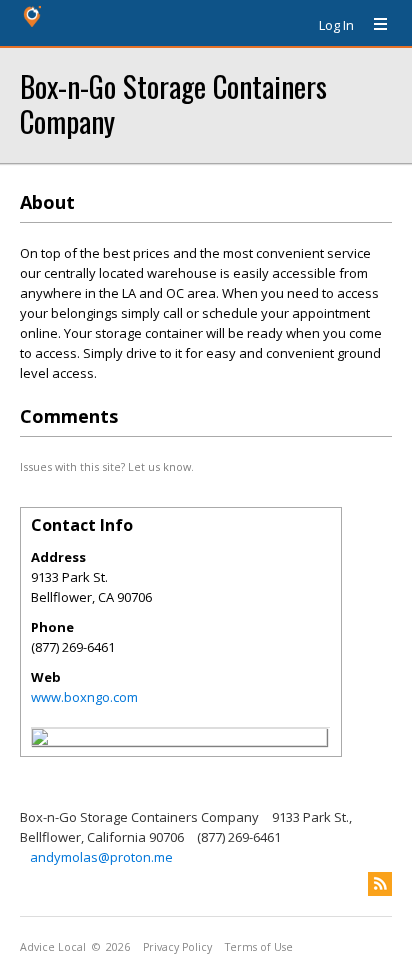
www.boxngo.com (84, 697)
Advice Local (53, 947)
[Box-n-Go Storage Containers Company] (40, 740)
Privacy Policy (177, 947)
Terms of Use (259, 947)
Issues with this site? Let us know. (107, 466)
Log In (336, 25)
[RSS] (380, 884)
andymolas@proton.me (101, 857)
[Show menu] (373, 25)
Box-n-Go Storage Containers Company (173, 103)
